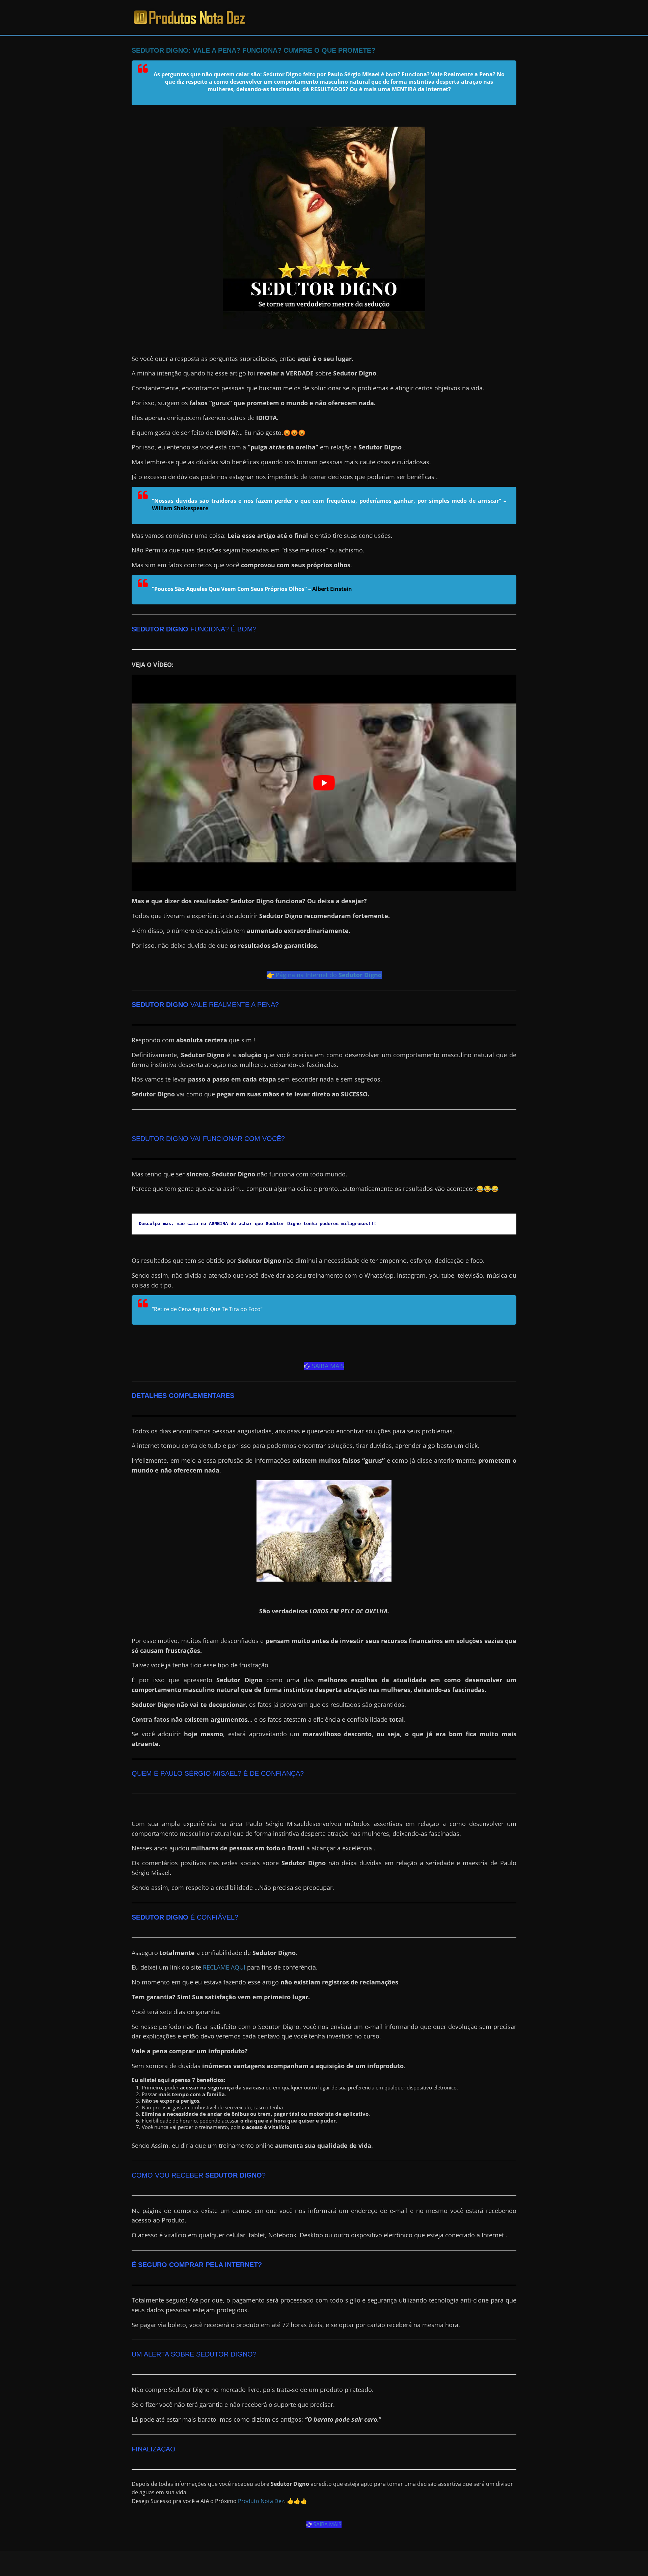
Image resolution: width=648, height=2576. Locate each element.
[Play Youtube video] (324, 783)
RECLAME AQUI (224, 1967)
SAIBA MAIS (327, 1366)
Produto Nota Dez (261, 2501)
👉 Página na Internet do (324, 975)
